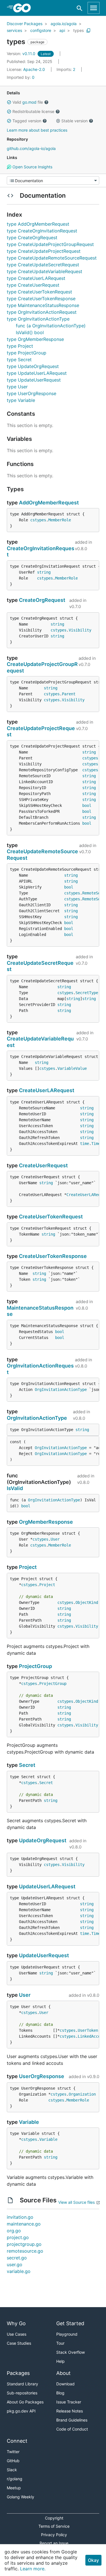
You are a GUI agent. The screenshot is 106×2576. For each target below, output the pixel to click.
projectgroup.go (24, 2244)
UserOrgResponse (42, 2076)
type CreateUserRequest (33, 285)
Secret (27, 1765)
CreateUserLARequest (47, 1090)
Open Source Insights (32, 167)
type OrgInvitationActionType (38, 319)
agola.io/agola (64, 24)
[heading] (24, 8)
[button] (9, 102)
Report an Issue (54, 2543)
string (44, 572)
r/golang (15, 2479)
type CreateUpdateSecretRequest (43, 265)
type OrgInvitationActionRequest (42, 312)
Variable (29, 2122)
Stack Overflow (71, 2352)
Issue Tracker (69, 2402)
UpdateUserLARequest (47, 1886)
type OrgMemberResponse (35, 339)
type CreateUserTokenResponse (41, 299)
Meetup (14, 2488)
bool (87, 805)
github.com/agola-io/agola (31, 148)
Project (28, 1567)
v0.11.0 (22, 54)
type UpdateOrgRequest (33, 366)
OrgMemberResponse (46, 1522)
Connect (17, 2441)
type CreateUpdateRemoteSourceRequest (52, 258)
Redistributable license (33, 111)
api (62, 30)
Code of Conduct (72, 2429)
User (55, 1539)
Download (65, 2384)
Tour (60, 2343)
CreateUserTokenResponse (53, 1256)
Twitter (13, 2452)
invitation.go (20, 2217)
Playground (67, 2334)
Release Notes (70, 2411)
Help (60, 2361)
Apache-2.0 (34, 69)
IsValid (15, 1488)
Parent (69, 694)
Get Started (70, 2323)
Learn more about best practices (37, 130)
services (14, 30)
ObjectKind (87, 1602)
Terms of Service (54, 2526)
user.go (15, 2264)
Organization (82, 2094)
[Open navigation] (94, 8)
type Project (20, 346)
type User (17, 387)
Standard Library (22, 2384)
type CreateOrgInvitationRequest (42, 231)
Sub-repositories (22, 2393)
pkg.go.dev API (21, 2411)
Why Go (16, 2323)
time (85, 1144)
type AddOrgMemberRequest (38, 224)
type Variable (21, 400)
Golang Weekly (20, 2497)
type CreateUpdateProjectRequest (44, 251)
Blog (60, 2393)
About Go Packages (25, 2402)
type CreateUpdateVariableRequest (45, 271)
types (78, 30)
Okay (93, 2560)
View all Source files (76, 2202)
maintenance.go (24, 2224)
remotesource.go (25, 2251)
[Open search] (80, 8)
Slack (12, 2470)
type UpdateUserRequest (34, 380)
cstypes (38, 520)
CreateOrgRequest (42, 600)
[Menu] (53, 180)
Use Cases (17, 2334)
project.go (18, 2237)
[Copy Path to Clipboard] (88, 31)
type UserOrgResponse (32, 393)
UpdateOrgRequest (43, 1840)
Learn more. (33, 2569)
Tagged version (27, 121)
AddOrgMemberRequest (49, 503)
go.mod (29, 102)
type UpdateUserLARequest (37, 373)
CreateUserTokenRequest (51, 1217)
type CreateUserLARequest (36, 278)
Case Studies (19, 2343)
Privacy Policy (54, 2535)
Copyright (54, 2518)
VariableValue (72, 1068)
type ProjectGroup (27, 353)
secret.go (17, 2258)
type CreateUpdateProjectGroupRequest (50, 244)
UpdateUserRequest (44, 1955)
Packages (18, 2373)
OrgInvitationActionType (61, 1390)
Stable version (74, 121)
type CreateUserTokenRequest (39, 292)
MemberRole (60, 520)
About (63, 2373)
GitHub (13, 2461)
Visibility (80, 630)
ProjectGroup (35, 1666)
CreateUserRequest (43, 1165)
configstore (41, 30)
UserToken (88, 2030)
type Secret (19, 360)
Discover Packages (25, 24)
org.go (14, 2231)
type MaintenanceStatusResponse (43, 305)
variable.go (19, 2271)
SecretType (87, 993)
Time (96, 1144)
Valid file (28, 102)
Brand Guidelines (72, 2420)
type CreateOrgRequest (32, 238)
